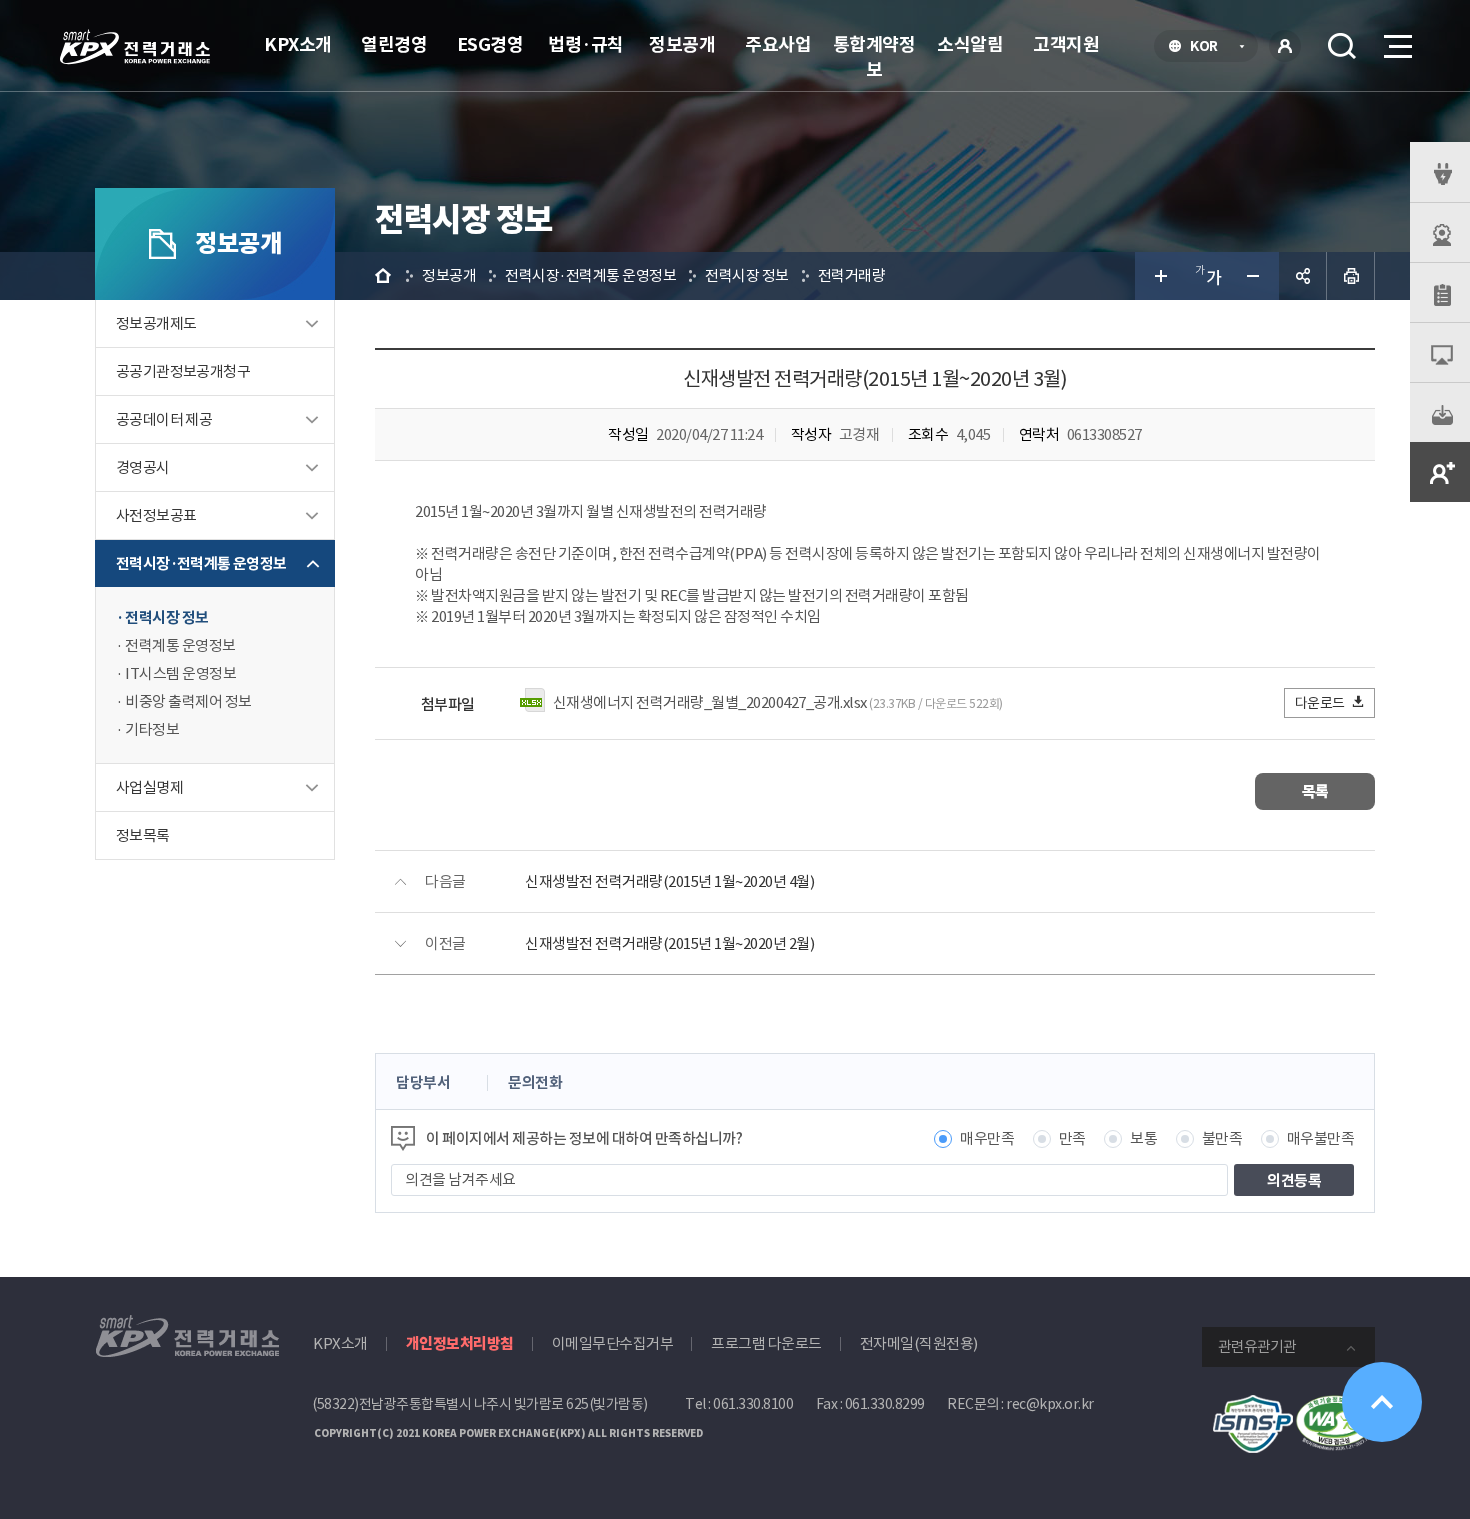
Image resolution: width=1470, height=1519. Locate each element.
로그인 (1285, 46)
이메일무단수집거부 (613, 1343)
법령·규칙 (586, 44)
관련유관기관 (1257, 1346)
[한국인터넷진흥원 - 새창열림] (1253, 1405)
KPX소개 (298, 44)
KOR (1209, 48)
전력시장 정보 (167, 617)
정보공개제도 (156, 323)
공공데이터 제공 (164, 419)
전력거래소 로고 (135, 47)
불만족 (1222, 1138)
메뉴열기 (1396, 46)
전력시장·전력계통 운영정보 (201, 563)
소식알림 (970, 44)
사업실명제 (149, 787)
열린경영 (394, 44)
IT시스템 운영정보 (180, 673)
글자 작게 (1255, 276)
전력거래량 (852, 275)
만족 (1072, 1138)
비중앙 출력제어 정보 (188, 701)
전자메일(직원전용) (919, 1343)
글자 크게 (1159, 276)
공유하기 (1303, 276)
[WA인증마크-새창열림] (1335, 1405)
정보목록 (143, 835)
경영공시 (143, 467)
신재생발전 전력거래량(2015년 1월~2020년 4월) (669, 881)
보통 (1143, 1138)
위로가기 (1382, 1402)
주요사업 (778, 44)
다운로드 (1320, 703)
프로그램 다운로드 (766, 1343)
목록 (1315, 791)
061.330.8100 (753, 1404)
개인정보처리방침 (460, 1343)
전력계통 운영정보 (180, 645)
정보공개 (682, 44)
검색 (1342, 46)
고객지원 (1066, 44)
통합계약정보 (874, 57)
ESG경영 (490, 44)
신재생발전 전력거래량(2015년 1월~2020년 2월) (669, 943)
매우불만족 (1321, 1138)
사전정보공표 (156, 515)
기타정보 (152, 729)
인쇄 (1351, 276)
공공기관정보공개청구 (183, 371)
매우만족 (987, 1138)
